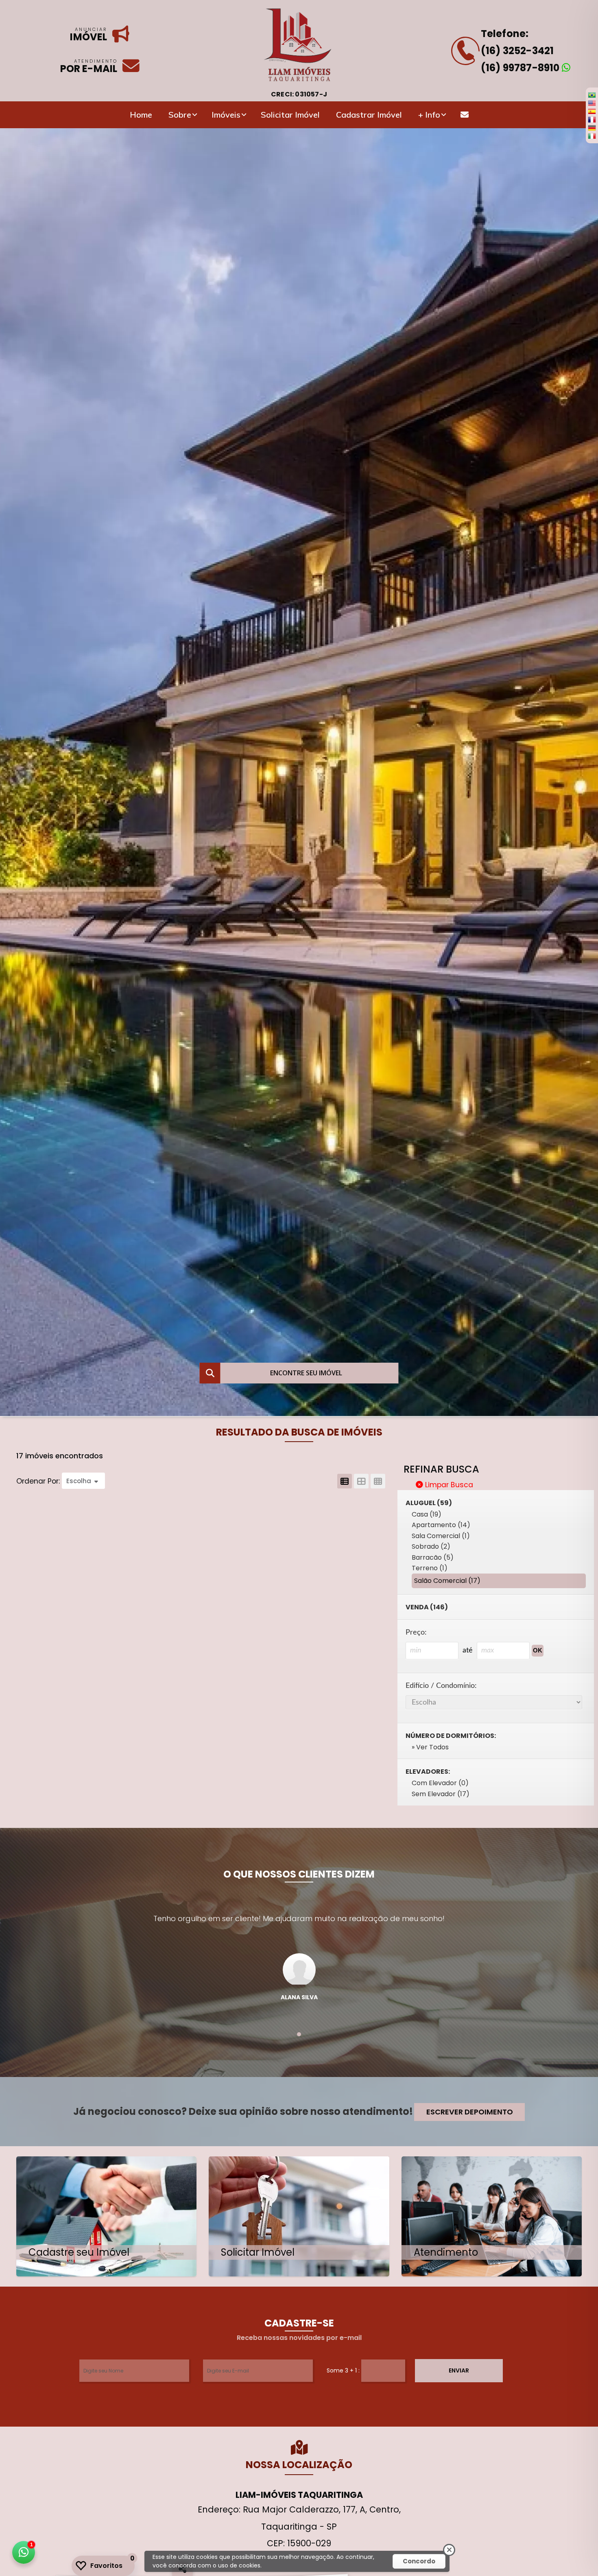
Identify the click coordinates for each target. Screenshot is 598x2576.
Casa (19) (427, 1514)
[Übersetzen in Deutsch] (592, 128)
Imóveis (226, 115)
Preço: (416, 1632)
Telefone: (505, 34)
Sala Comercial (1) (441, 1536)
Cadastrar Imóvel (369, 115)
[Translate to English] (592, 103)
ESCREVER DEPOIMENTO (470, 2112)
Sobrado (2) (431, 1546)
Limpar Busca (448, 1485)
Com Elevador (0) (440, 1783)
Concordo (419, 2561)
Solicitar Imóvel (290, 115)
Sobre (180, 115)
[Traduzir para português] (592, 95)
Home (141, 115)
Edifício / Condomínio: (441, 1686)
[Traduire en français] (592, 119)
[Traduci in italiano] (592, 136)
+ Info (429, 115)
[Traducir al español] (592, 111)
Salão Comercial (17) (447, 1581)
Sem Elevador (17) (441, 1794)
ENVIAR (459, 2370)
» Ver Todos (430, 1747)
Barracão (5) (433, 1557)
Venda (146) (427, 1607)
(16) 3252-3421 (517, 51)
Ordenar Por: (39, 1481)
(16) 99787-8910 (521, 68)
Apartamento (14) (441, 1525)
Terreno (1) (430, 1568)
